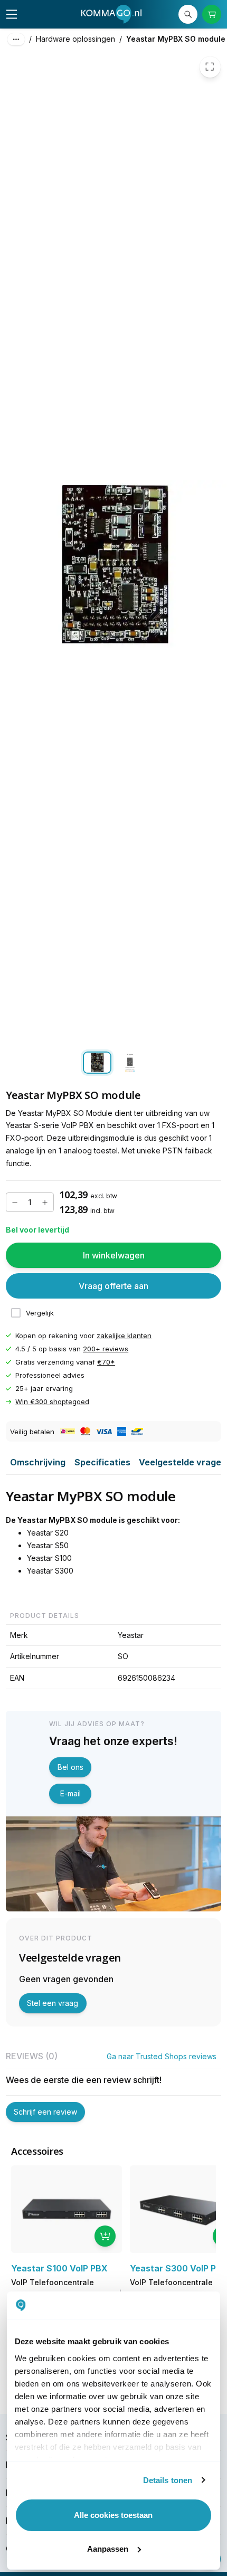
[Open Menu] (12, 14)
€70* (106, 1362)
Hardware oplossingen (75, 39)
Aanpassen (108, 2549)
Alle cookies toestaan (113, 2515)
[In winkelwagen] (105, 2236)
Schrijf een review (45, 2112)
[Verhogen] (45, 1202)
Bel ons (70, 1767)
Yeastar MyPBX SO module (176, 39)
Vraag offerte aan (113, 1286)
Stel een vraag (53, 2003)
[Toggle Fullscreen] (210, 67)
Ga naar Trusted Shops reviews (162, 2056)
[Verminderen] (15, 1202)
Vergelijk (40, 1313)
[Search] (188, 15)
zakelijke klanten (124, 1336)
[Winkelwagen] (212, 15)
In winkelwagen (114, 1255)
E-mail (70, 1793)
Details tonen (168, 2480)
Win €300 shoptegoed (52, 1402)
